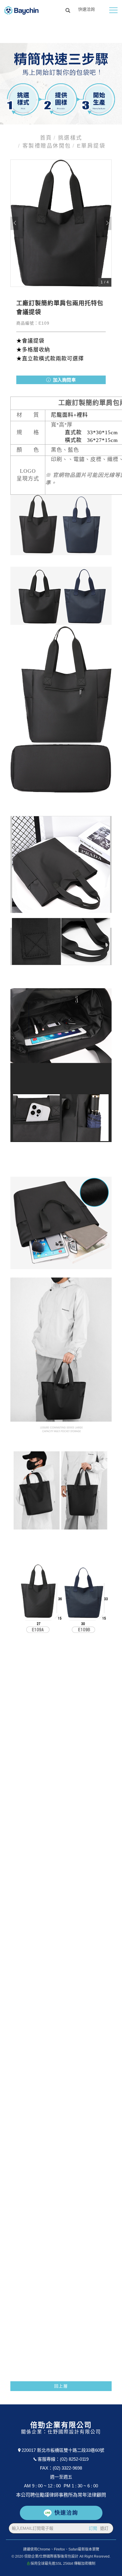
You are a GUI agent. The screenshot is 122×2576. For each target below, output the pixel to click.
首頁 (46, 138)
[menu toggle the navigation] (113, 10)
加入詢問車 (64, 380)
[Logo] (21, 10)
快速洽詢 (66, 2513)
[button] (68, 11)
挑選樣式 (70, 138)
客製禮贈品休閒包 (47, 146)
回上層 (61, 2386)
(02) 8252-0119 (74, 2459)
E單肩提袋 (91, 146)
